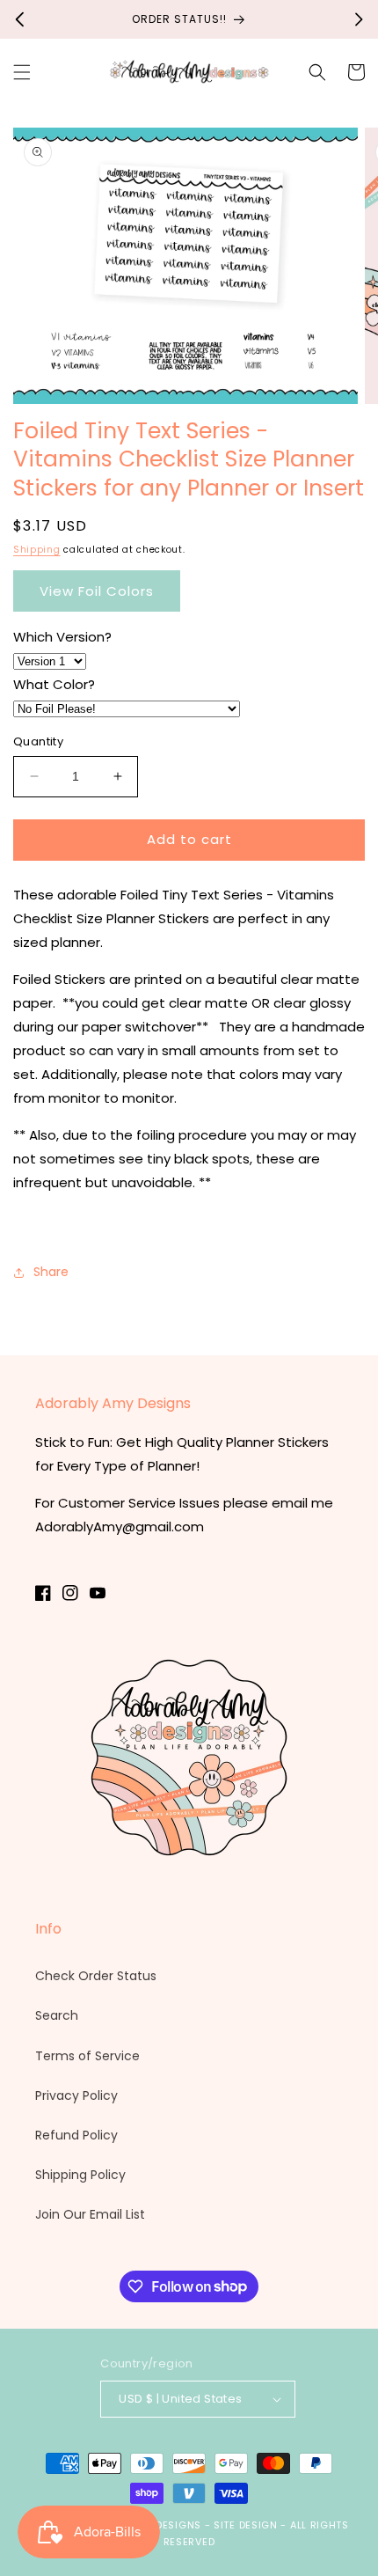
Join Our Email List (90, 2214)
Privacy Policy (76, 2095)
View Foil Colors (97, 591)
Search (57, 2015)
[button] (22, 72)
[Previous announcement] (19, 19)
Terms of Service (87, 2056)
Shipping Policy (80, 2175)
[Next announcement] (359, 19)
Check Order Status (96, 1976)
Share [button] (51, 1272)
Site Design (246, 2525)
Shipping (37, 550)
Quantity (38, 741)
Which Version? (62, 637)
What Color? (54, 684)
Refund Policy (76, 2135)
